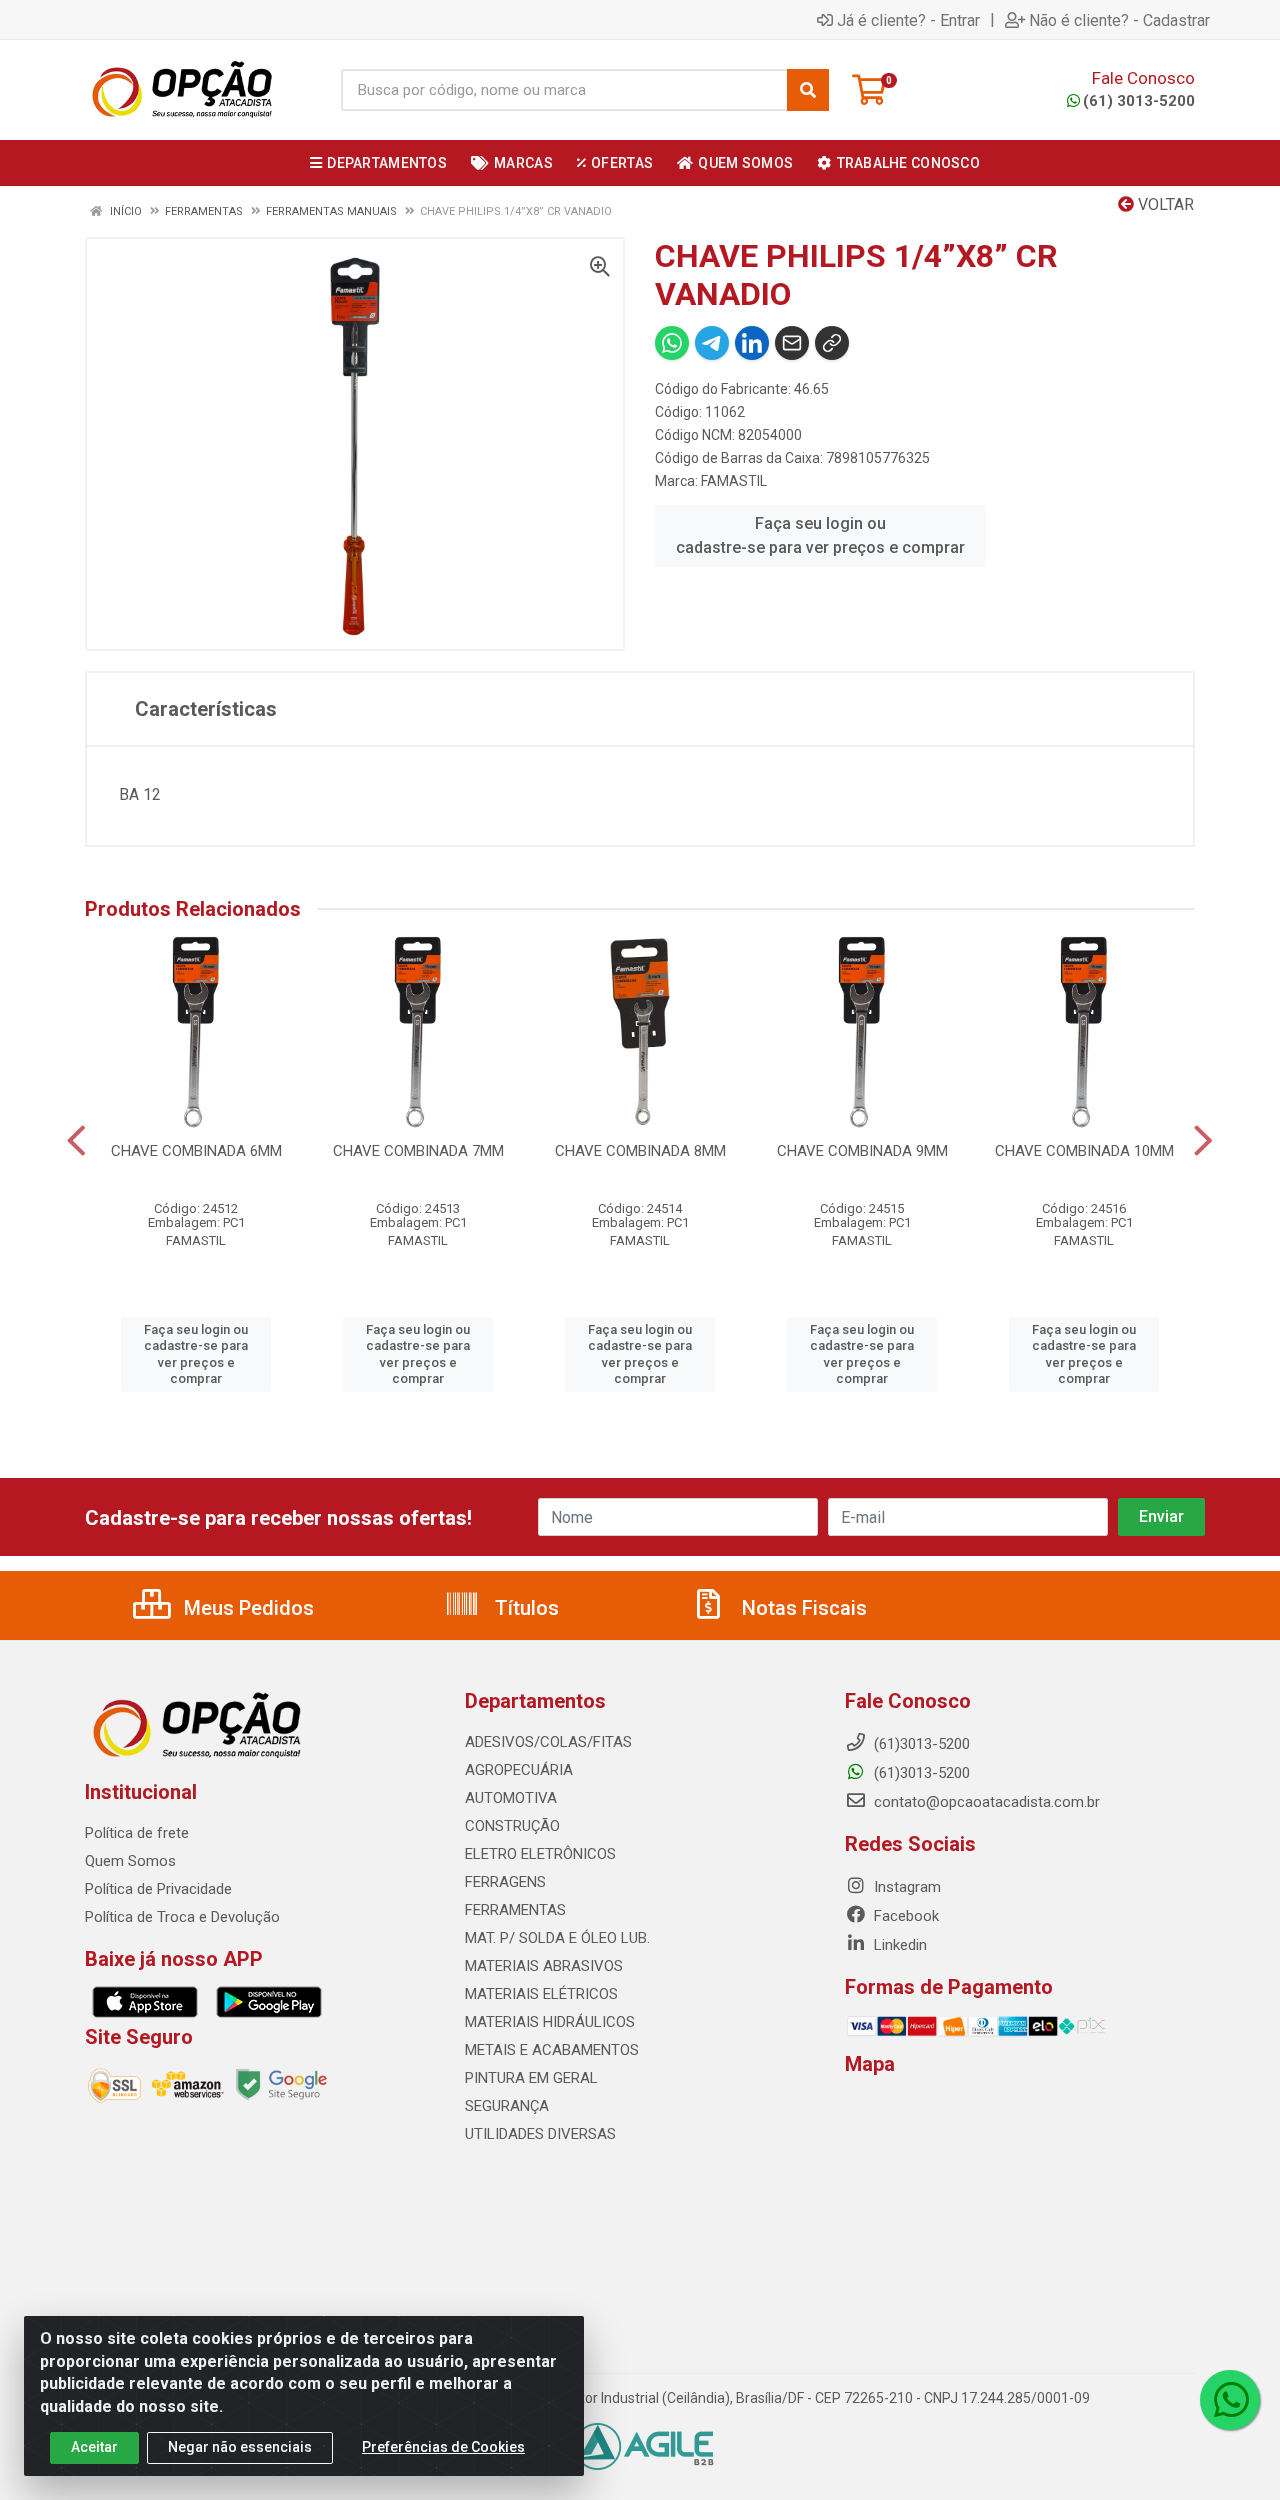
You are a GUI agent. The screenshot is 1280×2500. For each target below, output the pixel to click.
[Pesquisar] (808, 90)
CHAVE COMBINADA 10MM (1084, 1151)
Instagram (905, 1887)
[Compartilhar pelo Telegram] (712, 343)
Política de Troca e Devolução (182, 1917)
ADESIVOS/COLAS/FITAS (548, 1742)
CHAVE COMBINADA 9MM (862, 1151)
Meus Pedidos (246, 1608)
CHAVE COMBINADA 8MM (640, 1151)
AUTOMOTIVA (511, 1798)
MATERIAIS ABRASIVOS (544, 1966)
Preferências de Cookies (443, 2447)
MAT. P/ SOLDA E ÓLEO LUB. (557, 1938)
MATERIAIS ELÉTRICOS (541, 1994)
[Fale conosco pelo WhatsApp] (1230, 2400)
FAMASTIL (734, 481)
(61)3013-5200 (920, 1773)
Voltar (1164, 204)
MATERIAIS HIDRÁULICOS (550, 2022)
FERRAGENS (505, 1882)
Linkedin (898, 1945)
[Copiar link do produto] (832, 343)
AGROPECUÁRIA (519, 1770)
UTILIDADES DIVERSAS (540, 2134)
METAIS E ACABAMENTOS (552, 2050)
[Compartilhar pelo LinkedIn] (752, 343)
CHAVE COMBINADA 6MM (196, 1151)
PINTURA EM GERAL (531, 2078)
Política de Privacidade (158, 1889)
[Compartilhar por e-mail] (792, 343)
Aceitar (94, 2447)
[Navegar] (76, 1141)
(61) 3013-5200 (1139, 101)
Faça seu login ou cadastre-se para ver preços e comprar (820, 535)
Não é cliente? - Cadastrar (1119, 20)
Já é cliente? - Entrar (908, 20)
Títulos (524, 1608)
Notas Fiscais (802, 1608)
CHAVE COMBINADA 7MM (418, 1151)
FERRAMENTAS (515, 1910)
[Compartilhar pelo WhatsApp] (672, 343)
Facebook (904, 1916)
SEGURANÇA (507, 2106)
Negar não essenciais (240, 2447)
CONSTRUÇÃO (512, 1826)
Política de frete (137, 1833)
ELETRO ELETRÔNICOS (540, 1854)
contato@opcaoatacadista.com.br (985, 1802)
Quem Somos (130, 1861)
